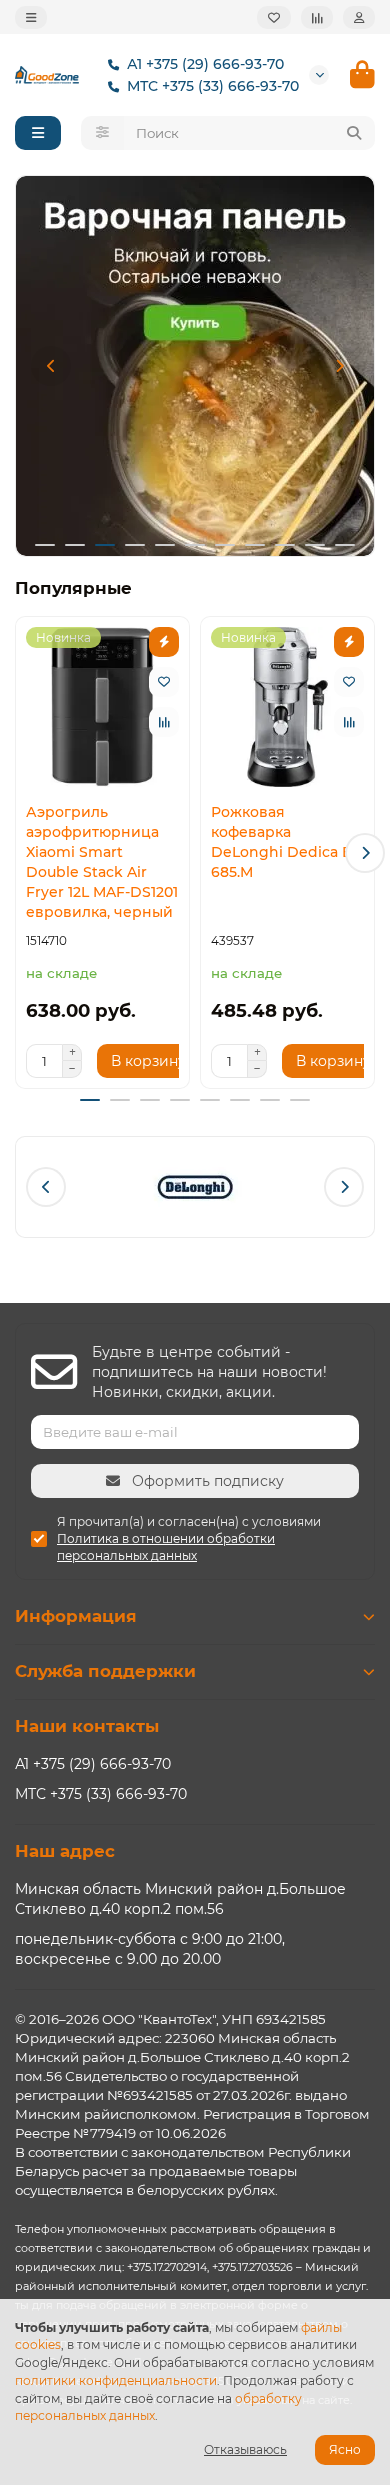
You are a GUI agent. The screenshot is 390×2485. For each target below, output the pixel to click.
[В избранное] (164, 682)
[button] (51, 366)
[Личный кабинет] (359, 17)
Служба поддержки (105, 1671)
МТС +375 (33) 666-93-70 (213, 86)
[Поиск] (354, 133)
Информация (76, 1616)
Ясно (345, 2449)
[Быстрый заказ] (164, 642)
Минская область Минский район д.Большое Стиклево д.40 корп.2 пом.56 (180, 1899)
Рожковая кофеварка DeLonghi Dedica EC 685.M (286, 842)
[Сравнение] (317, 17)
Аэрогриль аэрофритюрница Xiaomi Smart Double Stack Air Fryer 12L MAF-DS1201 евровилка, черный (102, 862)
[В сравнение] (164, 722)
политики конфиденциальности (116, 2380)
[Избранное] (274, 17)
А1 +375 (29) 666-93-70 (205, 64)
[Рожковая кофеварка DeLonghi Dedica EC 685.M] (287, 707)
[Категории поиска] (102, 133)
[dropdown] (31, 17)
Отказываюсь (245, 2449)
